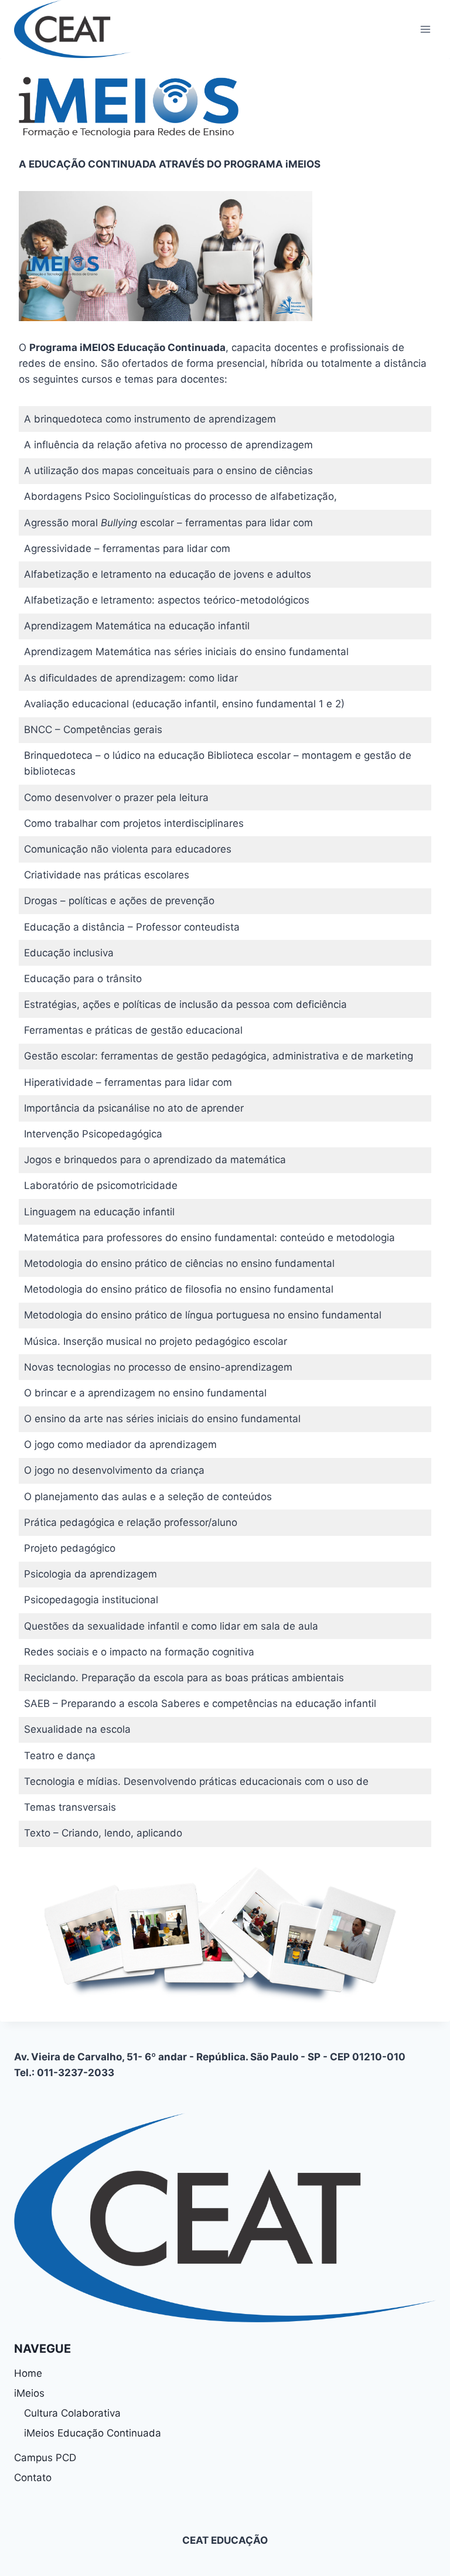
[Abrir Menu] (425, 29)
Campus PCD (45, 2458)
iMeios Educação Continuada (93, 2433)
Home (28, 2373)
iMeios (29, 2393)
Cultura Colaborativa (72, 2413)
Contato (33, 2478)
